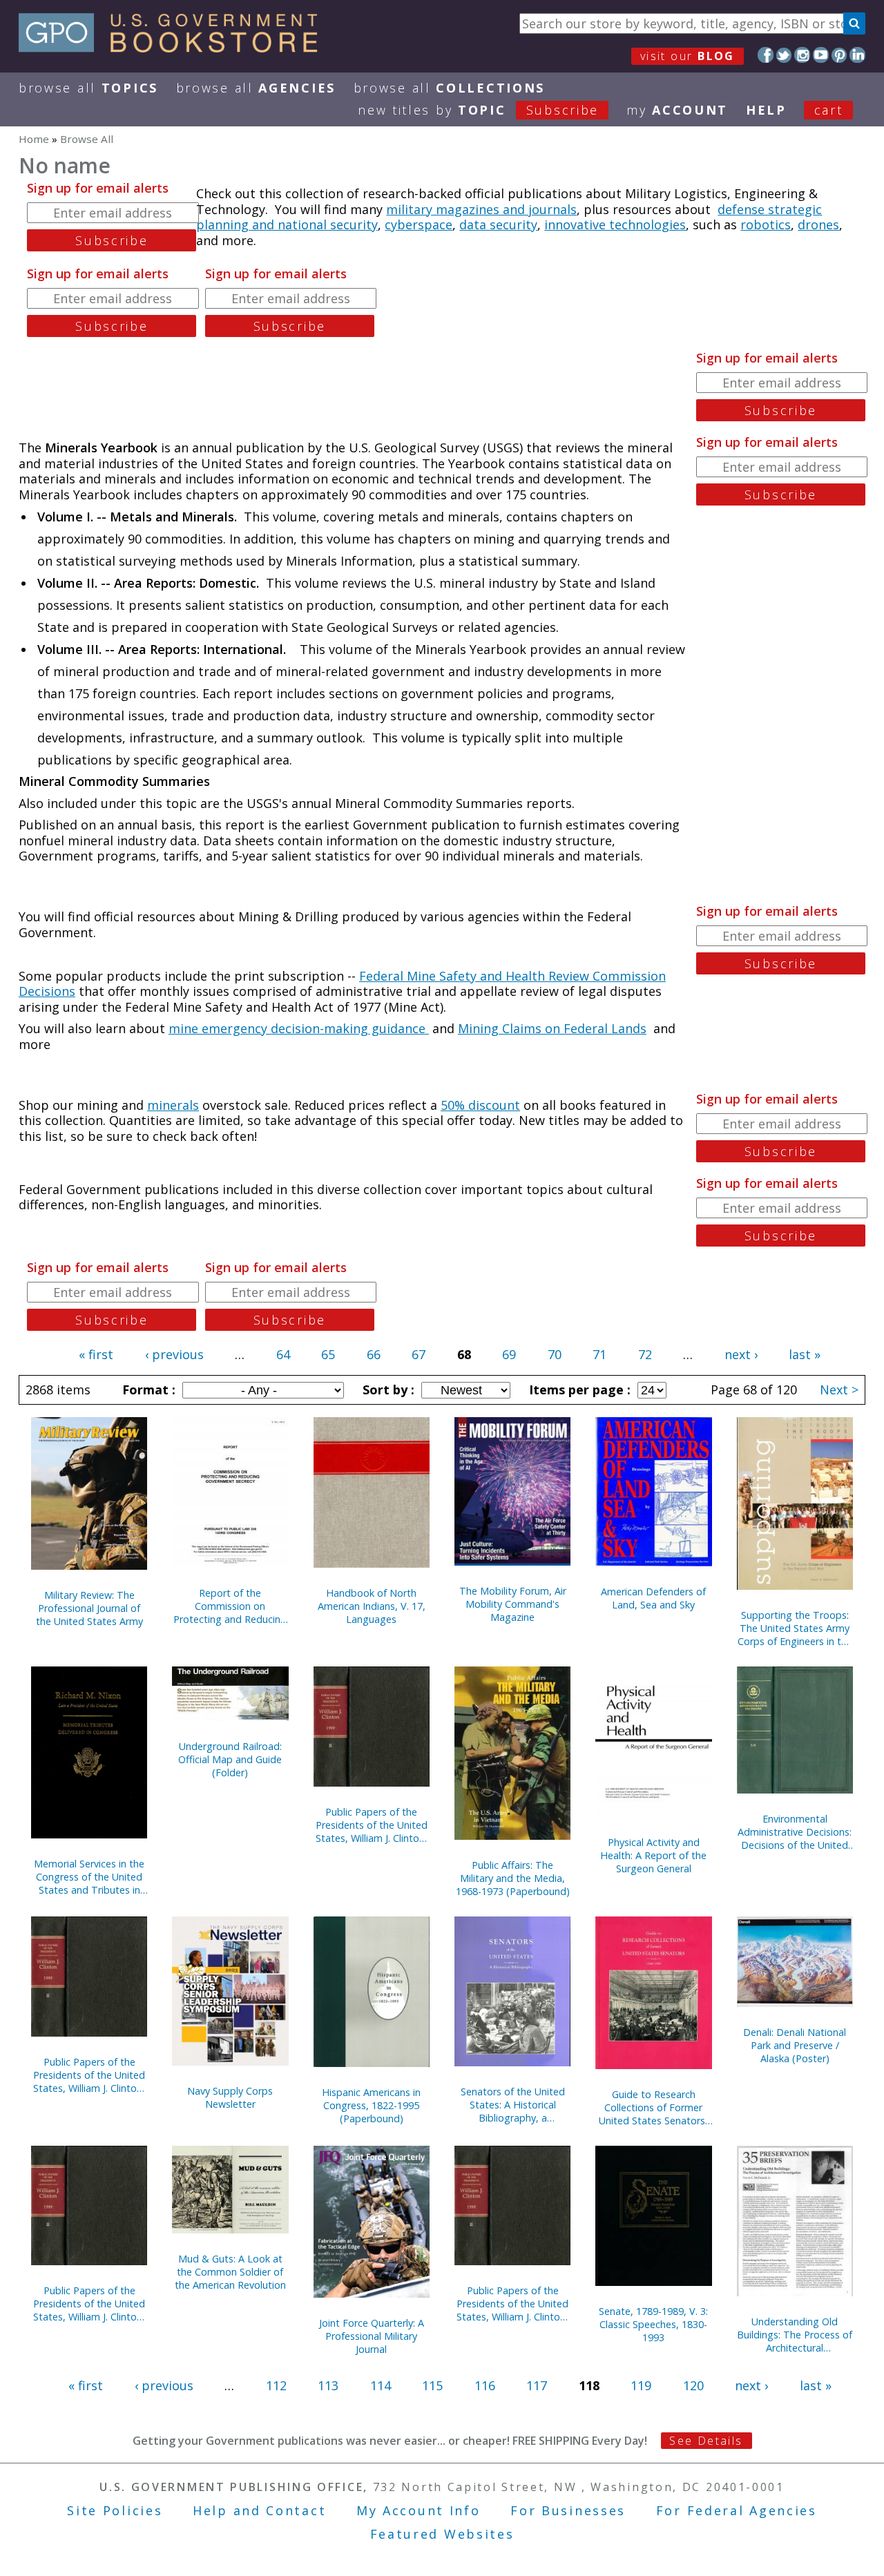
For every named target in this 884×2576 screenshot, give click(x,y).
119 (641, 2385)
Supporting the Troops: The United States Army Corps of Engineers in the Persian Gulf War (795, 1628)
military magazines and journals (481, 209)
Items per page (578, 1390)
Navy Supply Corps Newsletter (230, 2097)
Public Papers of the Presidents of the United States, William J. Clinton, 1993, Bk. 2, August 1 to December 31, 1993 (512, 2304)
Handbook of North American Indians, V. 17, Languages (372, 1606)
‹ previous (174, 1354)
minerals (173, 1105)
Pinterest (839, 55)
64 (283, 1354)
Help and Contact (259, 2510)
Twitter (784, 55)
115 (432, 2385)
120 (693, 2385)
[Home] (174, 48)
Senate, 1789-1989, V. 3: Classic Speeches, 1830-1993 (653, 2324)
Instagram (802, 55)
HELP (766, 110)
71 (599, 1354)
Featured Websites (442, 2534)
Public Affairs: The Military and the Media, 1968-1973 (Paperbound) (513, 1878)
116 (485, 2385)
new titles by (478, 110)
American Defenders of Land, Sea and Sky (653, 1598)
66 (374, 1354)
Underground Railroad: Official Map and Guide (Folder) (230, 1759)
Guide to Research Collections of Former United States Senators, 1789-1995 (653, 2107)
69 (509, 1354)
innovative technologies (615, 224)
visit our (688, 56)
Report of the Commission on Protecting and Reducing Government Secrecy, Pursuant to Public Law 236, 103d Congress (230, 1606)
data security (498, 224)
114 (381, 2385)
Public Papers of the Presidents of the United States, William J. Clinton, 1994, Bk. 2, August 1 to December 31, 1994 (89, 2075)
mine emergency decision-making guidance (299, 1028)
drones (818, 224)
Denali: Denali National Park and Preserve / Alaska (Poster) (795, 2045)
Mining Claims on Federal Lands (552, 1028)
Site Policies (115, 2510)
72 (645, 1354)
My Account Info (419, 2510)
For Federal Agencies (737, 2510)
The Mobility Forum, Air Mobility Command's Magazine (513, 1604)
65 (328, 1354)
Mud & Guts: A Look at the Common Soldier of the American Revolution (230, 2272)
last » (805, 1354)
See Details (706, 2441)
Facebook (766, 55)
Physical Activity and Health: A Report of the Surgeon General (653, 1855)
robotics (766, 224)
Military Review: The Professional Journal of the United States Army (89, 1608)
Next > (839, 1390)
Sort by (387, 1390)
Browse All (88, 88)
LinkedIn (857, 55)
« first (96, 1354)
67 (419, 1354)
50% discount (480, 1105)
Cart (829, 110)
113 (328, 2385)
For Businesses (568, 2510)
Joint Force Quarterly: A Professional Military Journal (372, 2336)
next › (741, 1354)
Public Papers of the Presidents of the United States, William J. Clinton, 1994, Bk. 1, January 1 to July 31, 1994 (89, 2304)
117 (537, 2385)
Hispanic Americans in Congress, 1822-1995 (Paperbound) (371, 2105)
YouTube (821, 55)
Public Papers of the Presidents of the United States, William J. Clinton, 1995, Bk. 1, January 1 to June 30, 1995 (372, 1825)
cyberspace (419, 224)
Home (34, 139)
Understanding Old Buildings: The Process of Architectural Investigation (795, 2335)
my (677, 110)
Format (147, 1390)
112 (276, 2385)
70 (555, 1354)
